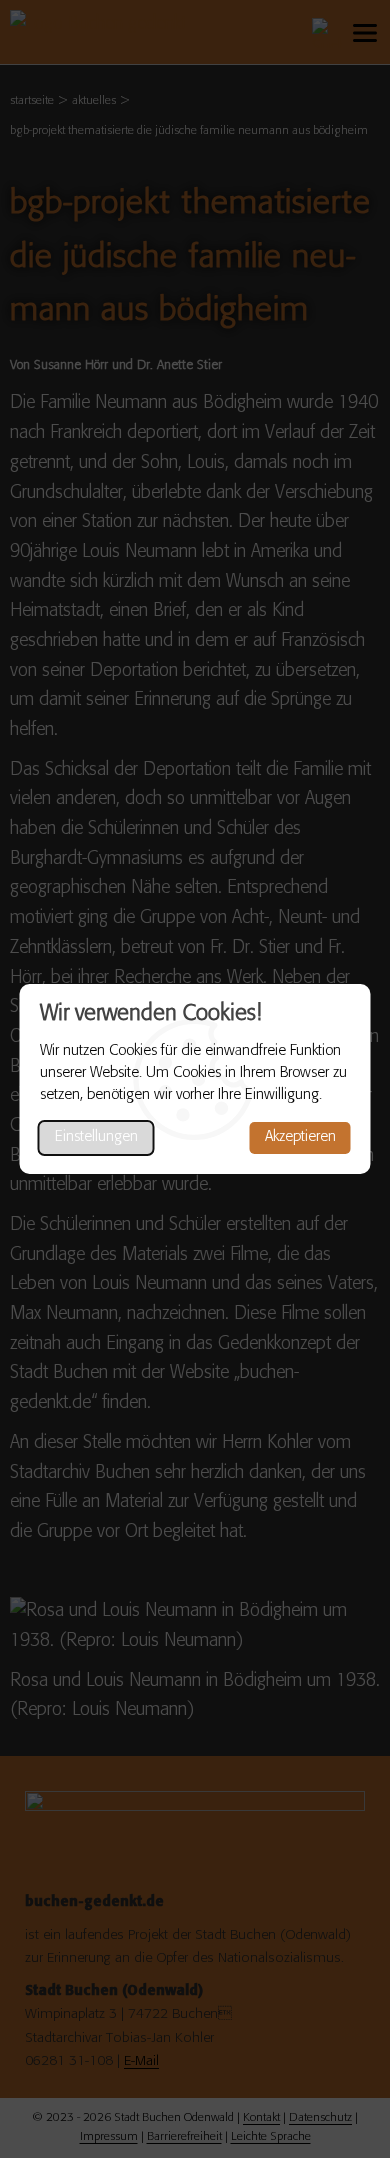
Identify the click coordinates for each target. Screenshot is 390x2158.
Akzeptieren (300, 1137)
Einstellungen (96, 1137)
